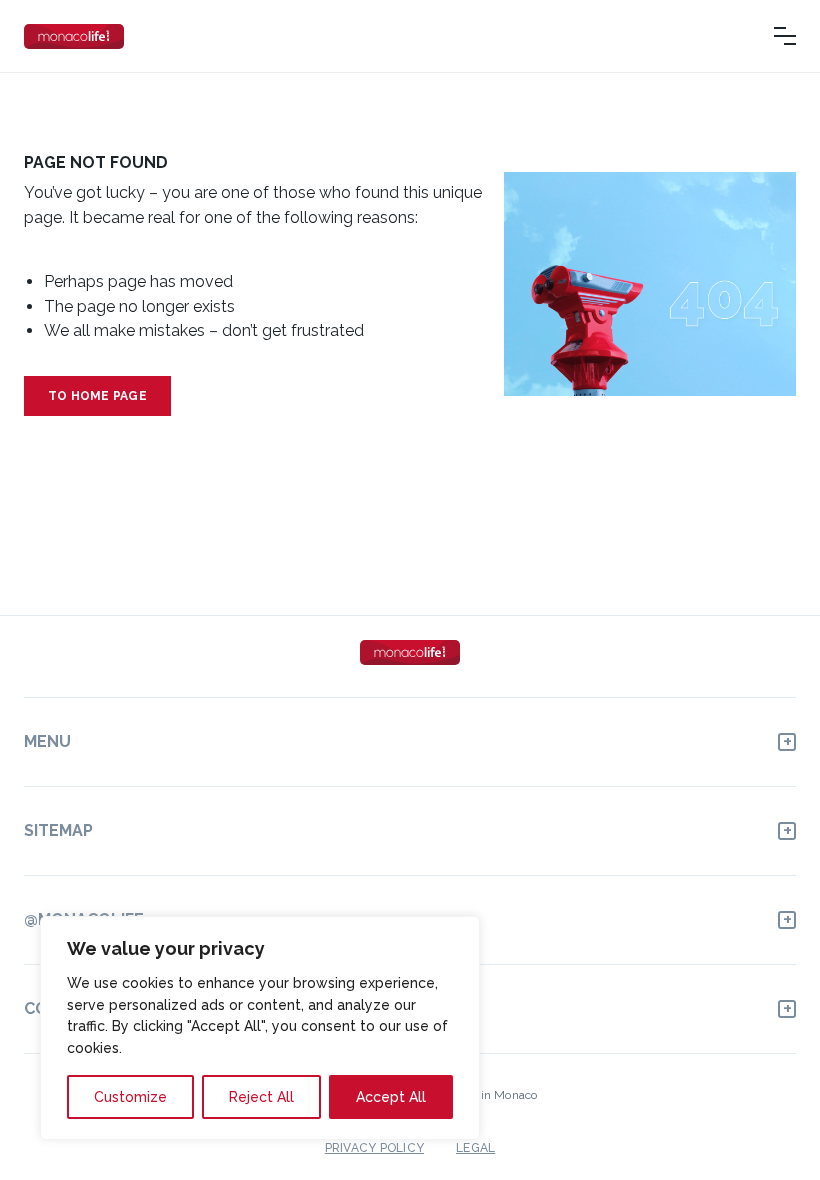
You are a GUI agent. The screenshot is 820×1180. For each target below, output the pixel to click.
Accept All (391, 1097)
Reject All (261, 1097)
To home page (97, 396)
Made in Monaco (491, 1095)
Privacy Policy (374, 1148)
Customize (130, 1097)
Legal (475, 1148)
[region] (260, 1028)
